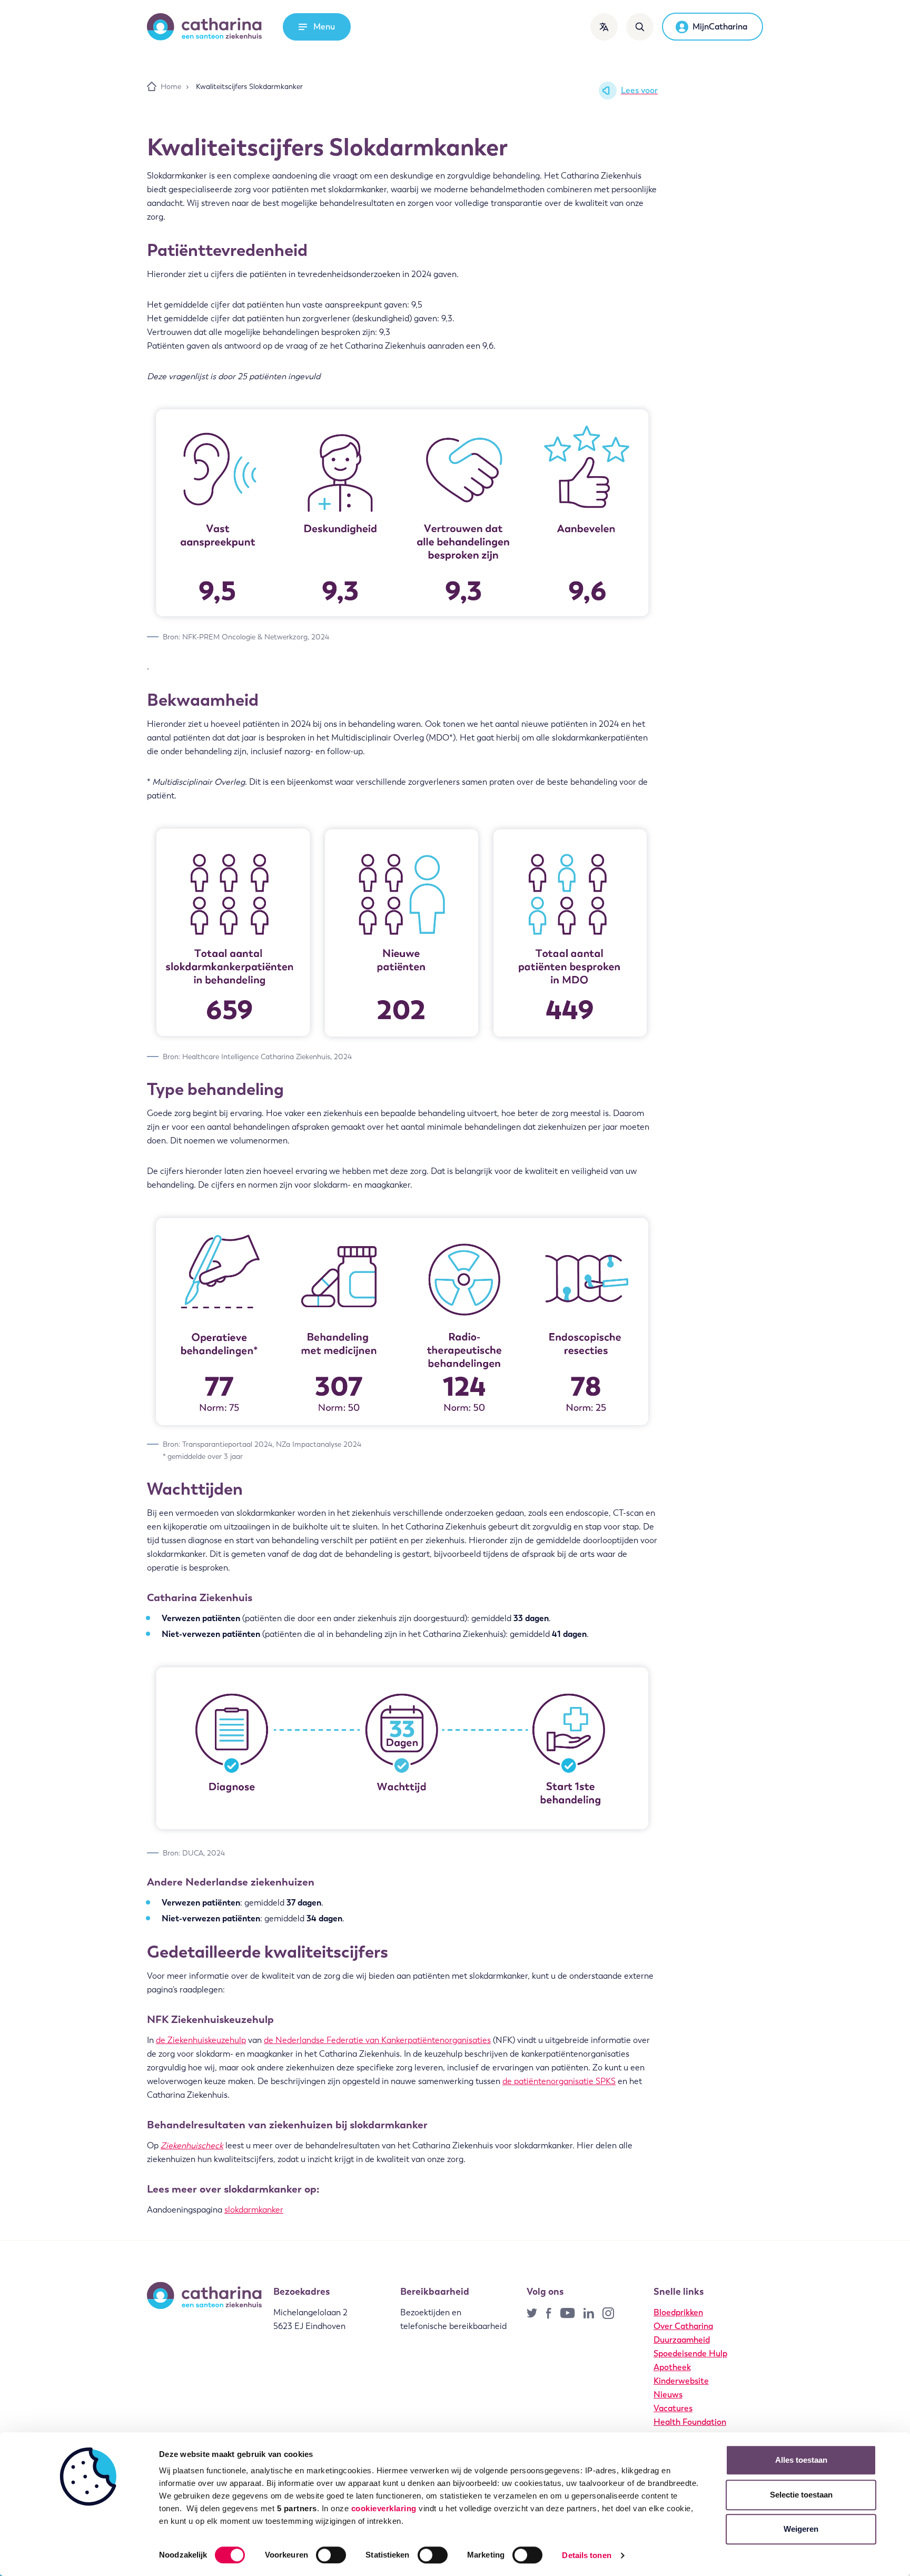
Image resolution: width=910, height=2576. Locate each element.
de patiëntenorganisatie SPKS (559, 2081)
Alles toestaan (801, 2460)
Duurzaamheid (682, 2340)
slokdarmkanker (254, 2210)
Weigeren (801, 2529)
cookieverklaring (384, 2508)
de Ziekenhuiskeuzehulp (201, 2040)
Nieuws (668, 2395)
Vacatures (673, 2408)
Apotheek (672, 2367)
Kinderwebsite (681, 2381)
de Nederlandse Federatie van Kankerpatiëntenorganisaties (377, 2040)
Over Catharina (683, 2326)
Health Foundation (690, 2422)
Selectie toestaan (801, 2495)
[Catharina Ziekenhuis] (204, 27)
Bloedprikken (678, 2312)
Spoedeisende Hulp (690, 2353)
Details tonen (586, 2555)
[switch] (331, 2555)
